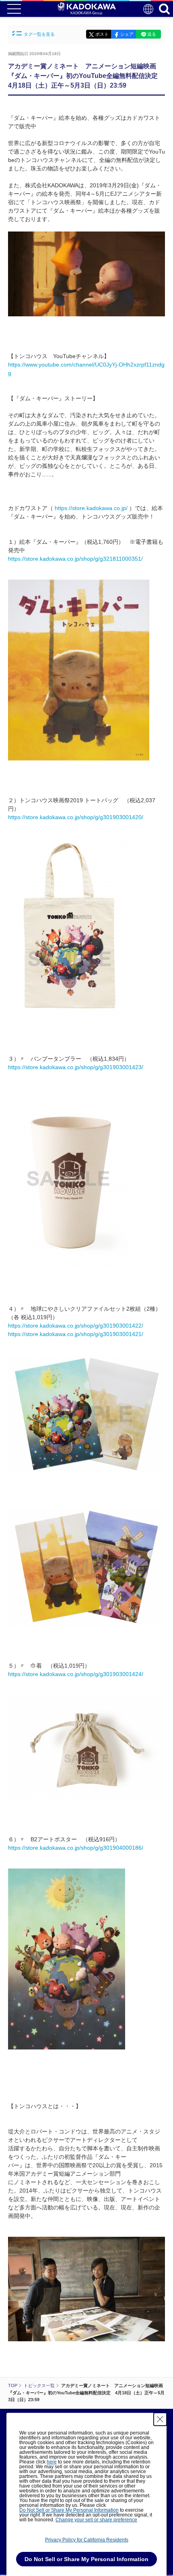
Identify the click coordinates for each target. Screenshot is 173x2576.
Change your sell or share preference (96, 2520)
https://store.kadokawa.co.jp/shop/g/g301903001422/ (76, 1326)
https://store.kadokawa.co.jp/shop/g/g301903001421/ (76, 1334)
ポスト (102, 34)
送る (152, 34)
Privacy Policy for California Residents (87, 2540)
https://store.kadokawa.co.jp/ (91, 508)
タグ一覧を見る (39, 34)
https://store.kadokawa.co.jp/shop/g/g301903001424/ (76, 1674)
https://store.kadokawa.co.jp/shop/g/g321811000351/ (75, 559)
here (52, 2462)
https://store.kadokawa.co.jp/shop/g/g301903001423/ (76, 1067)
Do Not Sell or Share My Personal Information (69, 2510)
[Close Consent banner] (160, 2419)
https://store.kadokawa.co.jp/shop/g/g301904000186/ (76, 1848)
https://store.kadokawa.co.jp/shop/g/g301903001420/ (76, 817)
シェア (127, 34)
